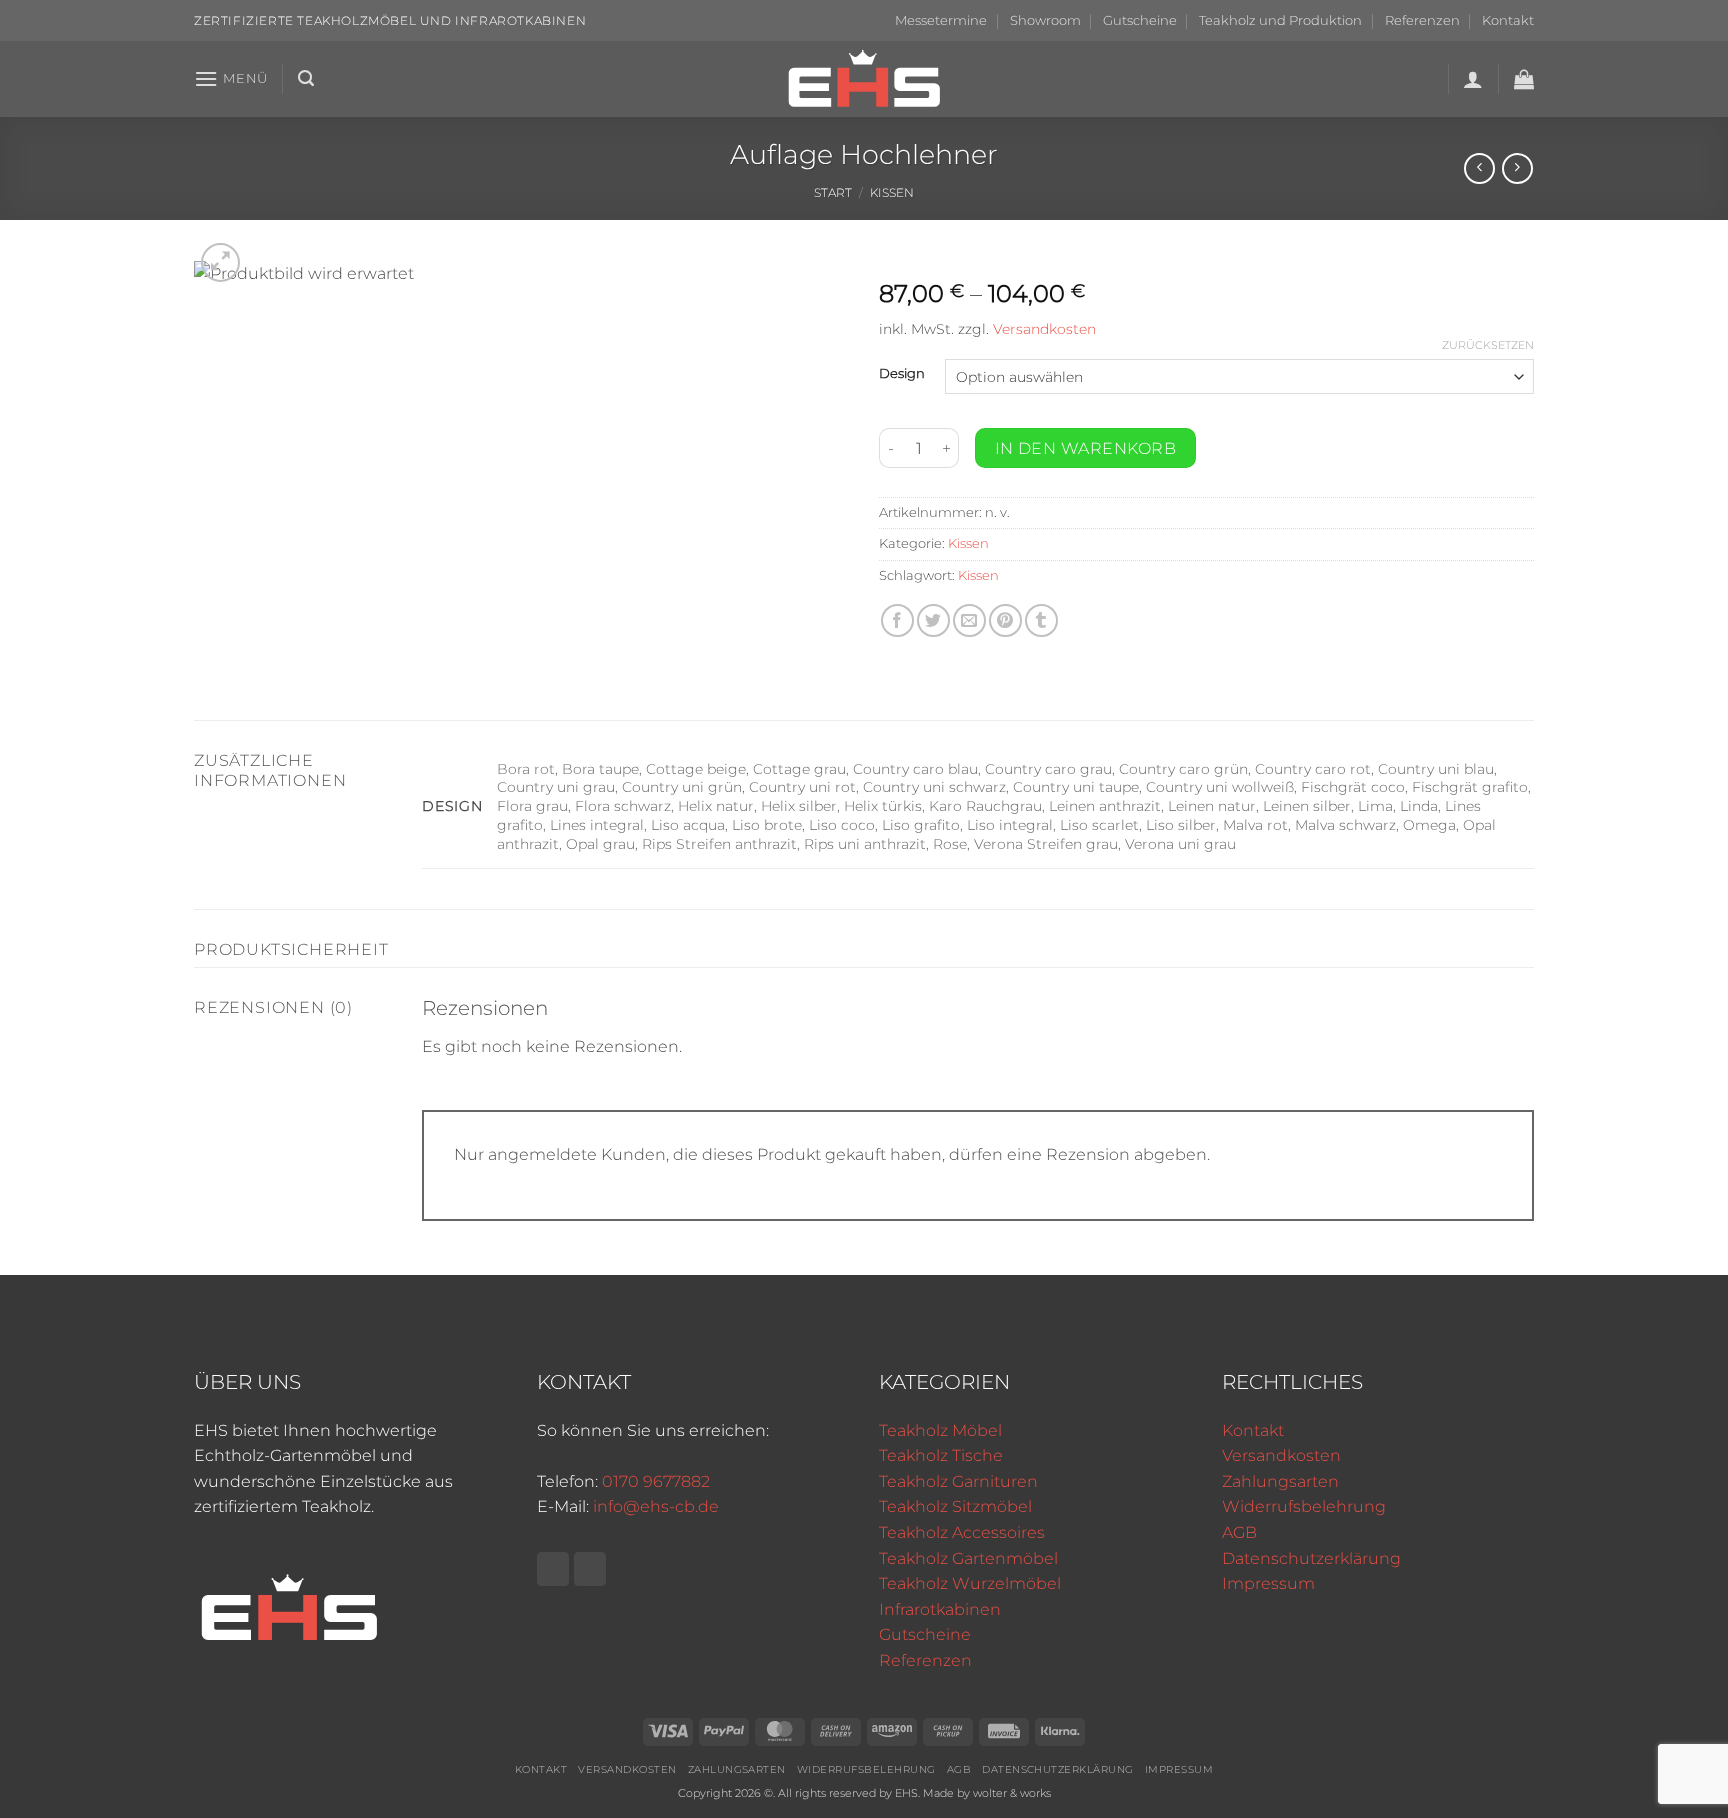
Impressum (1268, 1583)
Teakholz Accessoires (962, 1532)
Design (902, 374)
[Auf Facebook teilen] (897, 620)
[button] (231, 78)
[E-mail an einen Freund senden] (969, 620)
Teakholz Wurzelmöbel (970, 1583)
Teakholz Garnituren (958, 1481)
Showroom (1045, 20)
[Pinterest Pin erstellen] (1005, 620)
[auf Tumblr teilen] (1041, 620)
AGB (1239, 1532)
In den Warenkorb (1085, 448)
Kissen (892, 192)
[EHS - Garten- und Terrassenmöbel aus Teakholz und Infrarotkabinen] (864, 79)
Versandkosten (1044, 329)
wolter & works (1012, 1793)
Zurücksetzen (1488, 345)
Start (833, 192)
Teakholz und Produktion (1280, 20)
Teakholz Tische (941, 1455)
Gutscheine (1140, 20)
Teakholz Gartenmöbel (968, 1558)
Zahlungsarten (1280, 1481)
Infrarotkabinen (940, 1609)
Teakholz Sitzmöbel (955, 1506)
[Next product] (1479, 168)
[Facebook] (553, 1569)
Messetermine (941, 20)
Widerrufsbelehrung (1304, 1506)
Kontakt (1508, 20)
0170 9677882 (656, 1481)
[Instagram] (590, 1569)
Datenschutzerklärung (1311, 1558)
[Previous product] (1517, 168)
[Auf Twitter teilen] (933, 620)
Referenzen (1422, 20)
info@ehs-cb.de (656, 1506)
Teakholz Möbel (940, 1430)
